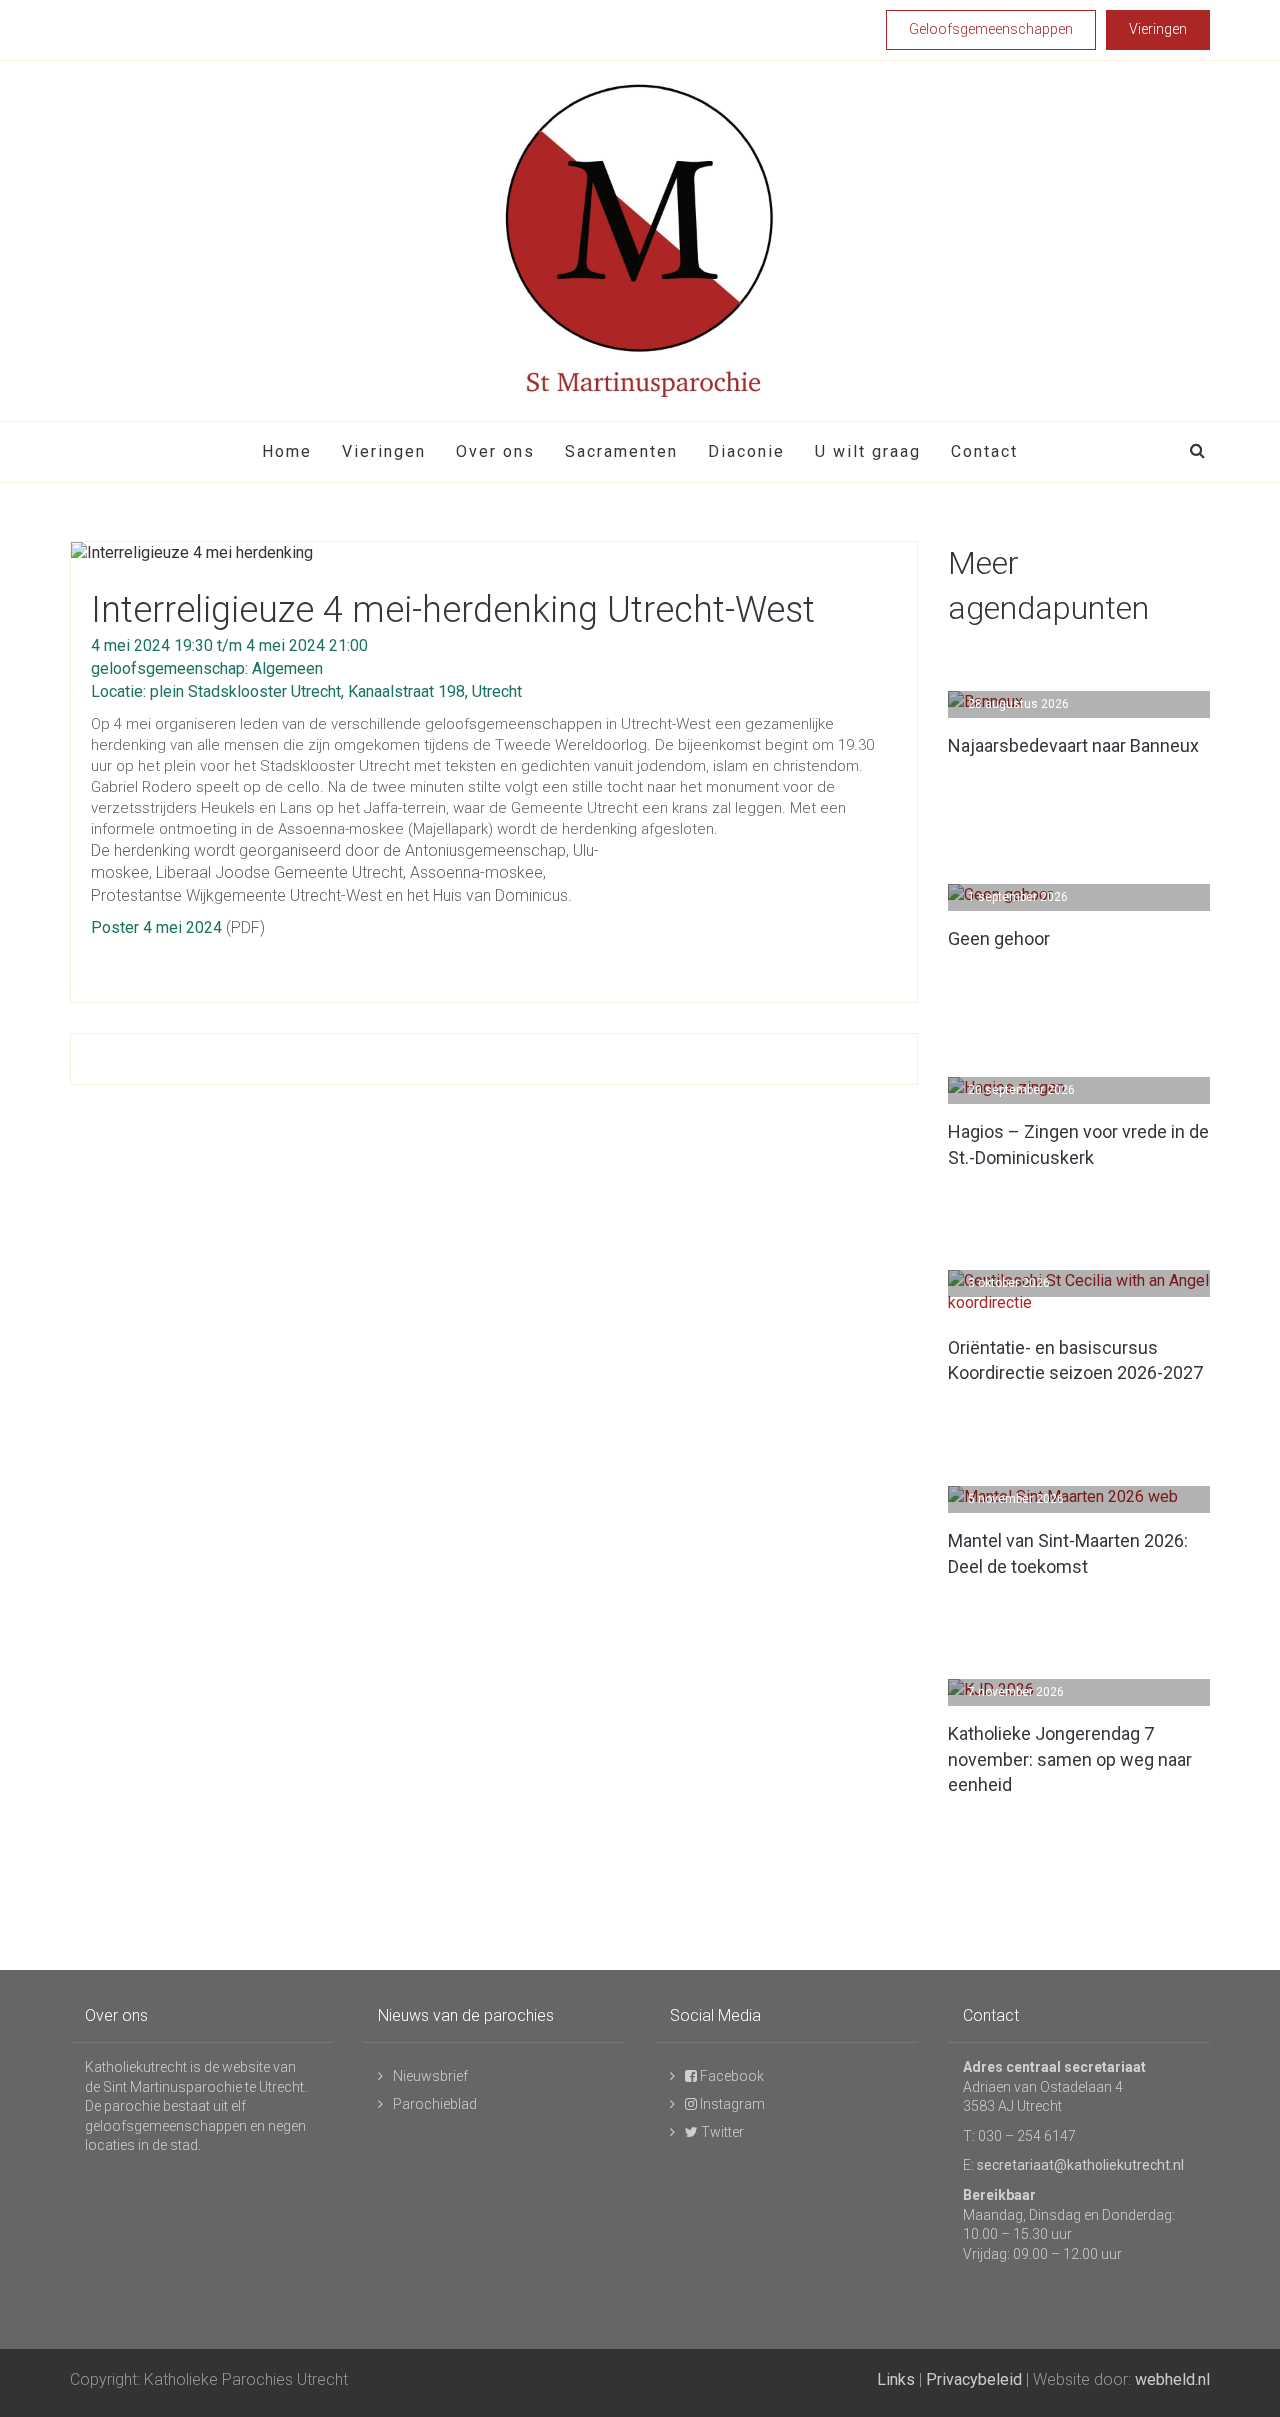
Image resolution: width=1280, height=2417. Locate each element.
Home (287, 451)
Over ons (495, 451)
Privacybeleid (974, 2379)
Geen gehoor (999, 938)
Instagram (731, 2104)
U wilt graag (868, 451)
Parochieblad (435, 2104)
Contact (984, 451)
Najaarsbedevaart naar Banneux (1073, 745)
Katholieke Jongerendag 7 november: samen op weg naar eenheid (1070, 1758)
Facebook (730, 2076)
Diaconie (746, 451)
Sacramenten (621, 451)
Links (896, 2379)
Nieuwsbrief (430, 2076)
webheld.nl (1172, 2379)
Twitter (721, 2132)
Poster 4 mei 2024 (156, 927)
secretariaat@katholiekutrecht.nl (1080, 2165)
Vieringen (384, 451)
